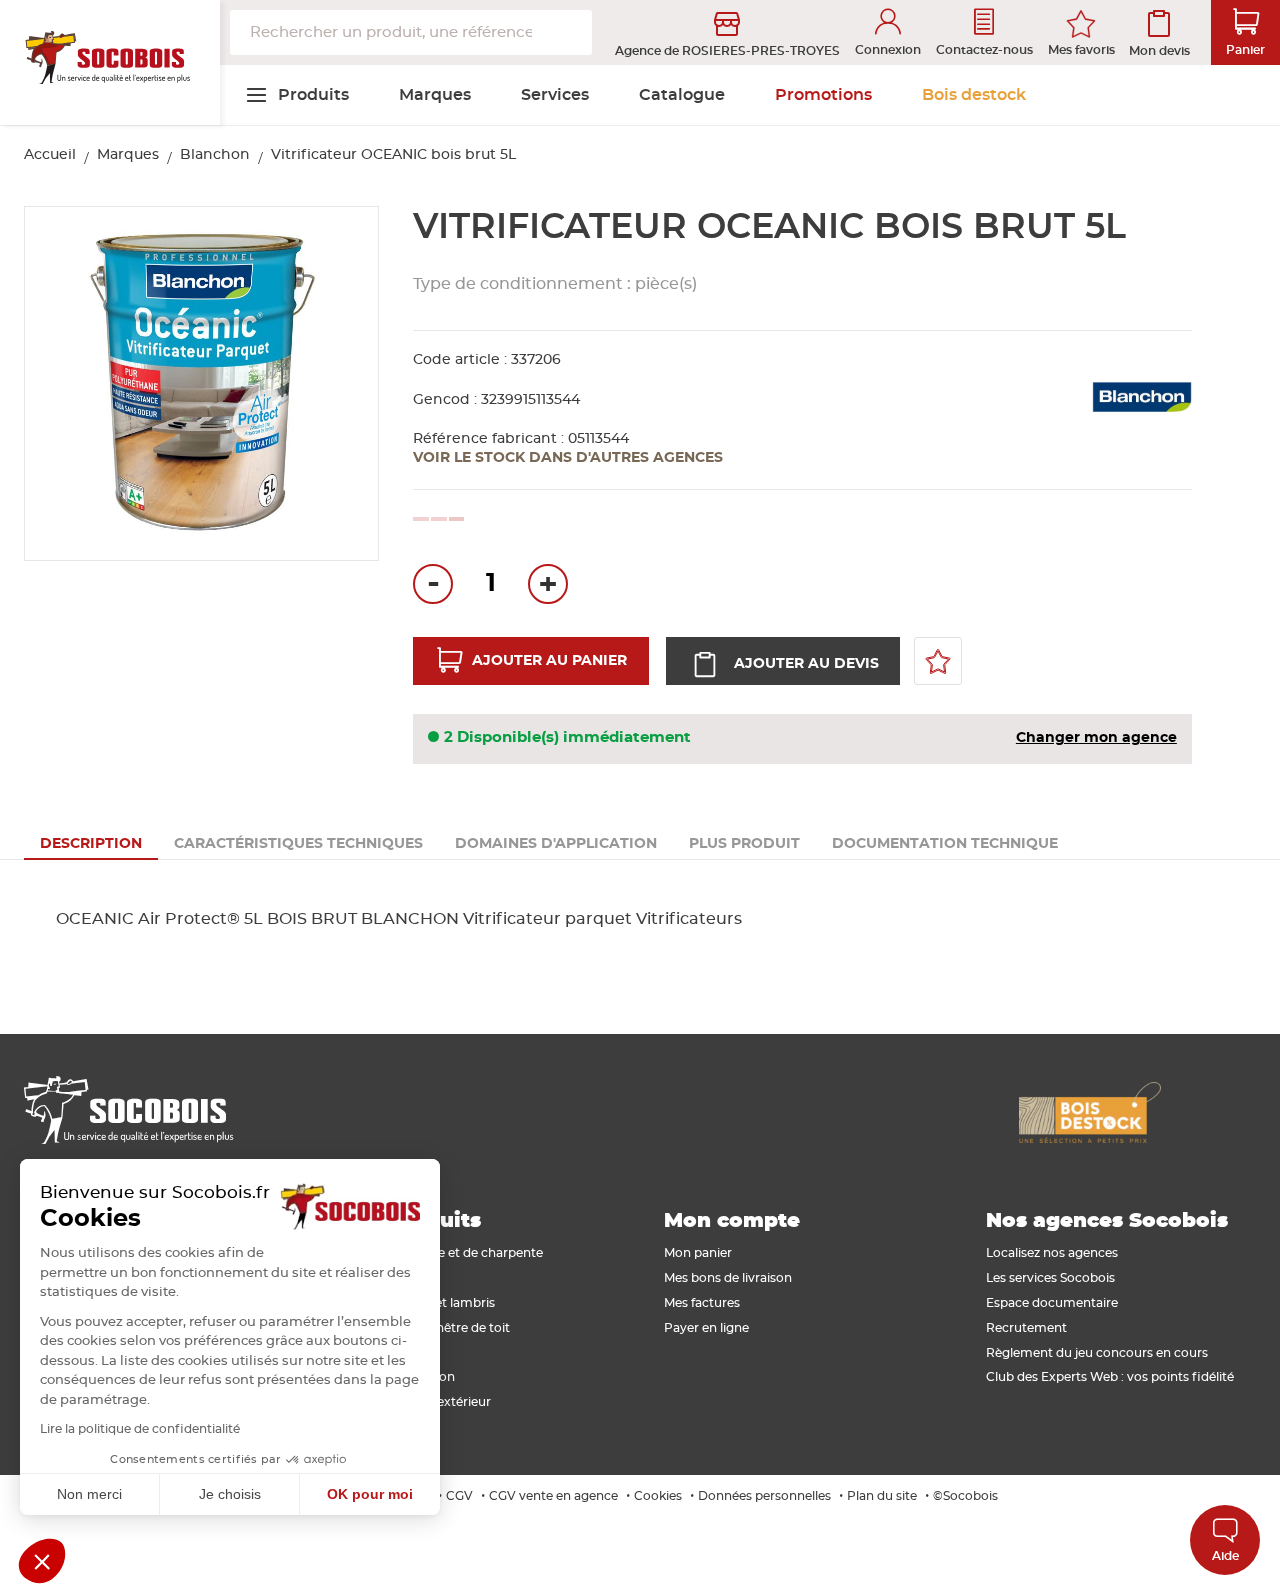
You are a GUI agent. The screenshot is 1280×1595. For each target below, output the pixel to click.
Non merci (89, 1494)
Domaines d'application (556, 844)
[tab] (91, 844)
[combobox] (411, 32)
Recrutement (1026, 1328)
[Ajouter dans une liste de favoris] (938, 661)
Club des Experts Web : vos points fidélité (1110, 1377)
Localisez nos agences (1052, 1253)
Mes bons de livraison (728, 1278)
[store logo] (110, 63)
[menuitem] (297, 95)
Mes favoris (1081, 50)
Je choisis (230, 1494)
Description (91, 844)
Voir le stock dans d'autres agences (568, 458)
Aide (1225, 1556)
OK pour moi (370, 1494)
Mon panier (698, 1253)
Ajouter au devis (806, 664)
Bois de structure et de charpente (442, 1253)
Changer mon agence (1096, 738)
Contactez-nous (984, 50)
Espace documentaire (1052, 1303)
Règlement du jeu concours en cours (1097, 1353)
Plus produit (744, 844)
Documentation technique (945, 844)
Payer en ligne (706, 1328)
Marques (128, 155)
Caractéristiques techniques (298, 844)
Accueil (50, 155)
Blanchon (215, 155)
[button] (42, 1561)
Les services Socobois (1050, 1278)
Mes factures (702, 1303)
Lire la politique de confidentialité (140, 1429)
